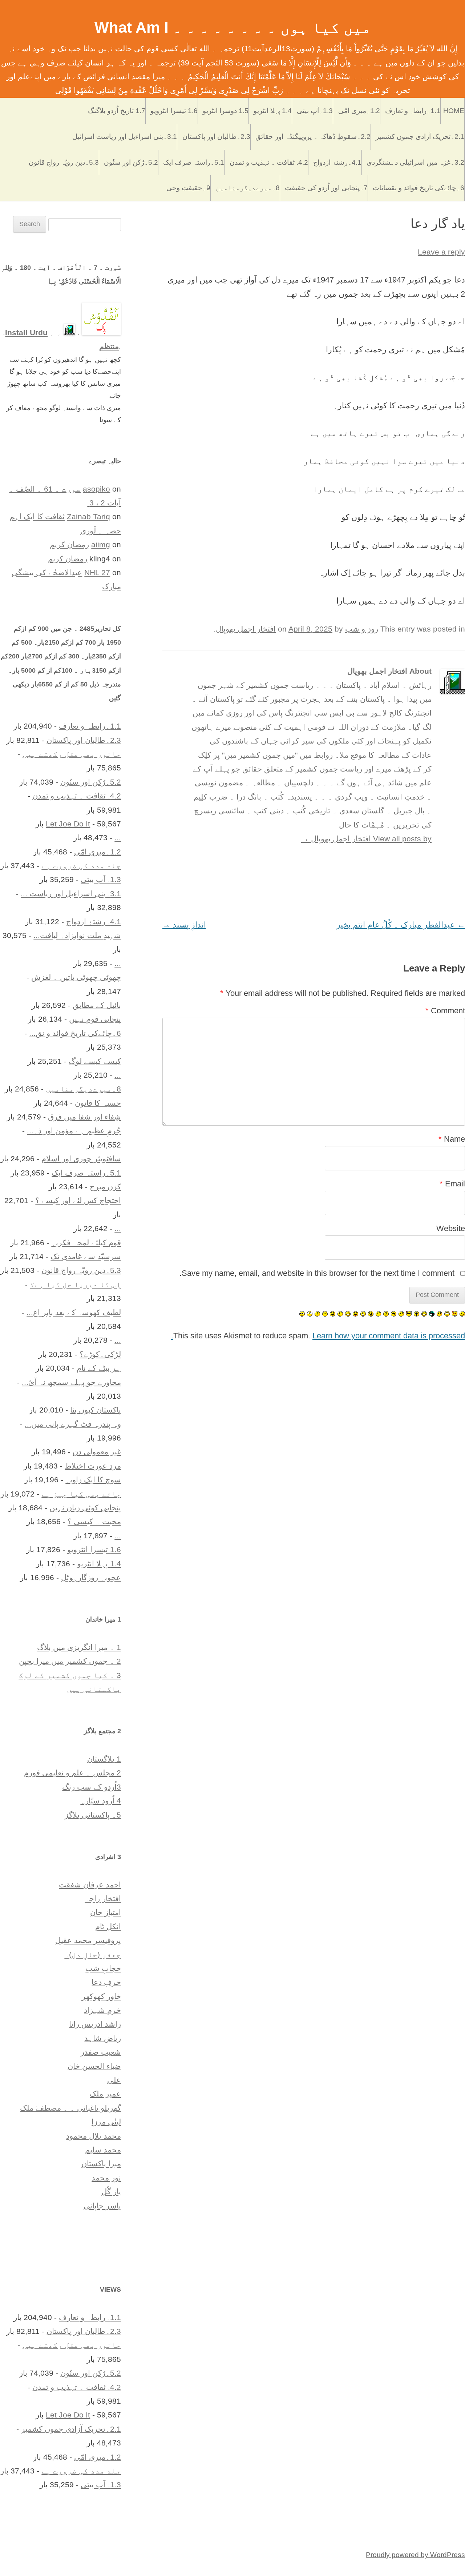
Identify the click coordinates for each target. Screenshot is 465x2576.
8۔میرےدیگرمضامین (248, 188)
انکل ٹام (108, 1926)
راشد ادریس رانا (95, 2024)
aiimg (101, 544)
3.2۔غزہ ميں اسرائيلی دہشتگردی (415, 162)
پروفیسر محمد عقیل (88, 1940)
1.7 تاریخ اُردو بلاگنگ (117, 111)
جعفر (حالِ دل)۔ (93, 1954)
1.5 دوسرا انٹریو (226, 111)
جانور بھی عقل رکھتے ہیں (72, 754)
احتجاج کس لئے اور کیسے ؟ (78, 1200)
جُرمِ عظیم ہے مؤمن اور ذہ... (74, 1131)
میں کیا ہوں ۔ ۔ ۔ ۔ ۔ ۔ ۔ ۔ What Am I (233, 27)
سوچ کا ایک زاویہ (93, 1480)
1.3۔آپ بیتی (315, 111)
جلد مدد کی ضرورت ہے (81, 866)
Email (452, 1184)
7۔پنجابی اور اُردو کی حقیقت (326, 188)
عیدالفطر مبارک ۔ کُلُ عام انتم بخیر (401, 925)
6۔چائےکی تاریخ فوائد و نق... (75, 1033)
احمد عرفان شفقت (90, 1885)
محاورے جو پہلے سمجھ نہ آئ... (71, 1382)
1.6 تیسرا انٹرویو (174, 111)
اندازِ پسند (184, 925)
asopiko (96, 489)
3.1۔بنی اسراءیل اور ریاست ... (71, 894)
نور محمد (106, 2178)
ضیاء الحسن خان (94, 2066)
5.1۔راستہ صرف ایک (194, 162)
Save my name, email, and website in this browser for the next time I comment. (317, 1273)
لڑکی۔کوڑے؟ (100, 1354)
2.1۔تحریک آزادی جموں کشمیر (420, 137)
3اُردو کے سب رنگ (92, 1787)
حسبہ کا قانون (98, 1103)
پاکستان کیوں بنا (96, 1410)
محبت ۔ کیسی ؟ (94, 1521)
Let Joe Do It (68, 824)
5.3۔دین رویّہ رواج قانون (64, 162)
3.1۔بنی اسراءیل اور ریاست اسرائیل (125, 137)
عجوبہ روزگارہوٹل (91, 1577)
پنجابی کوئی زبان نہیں (85, 1508)
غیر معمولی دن (97, 1452)
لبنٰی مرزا (106, 2122)
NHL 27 (97, 572)
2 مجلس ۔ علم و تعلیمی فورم (72, 1773)
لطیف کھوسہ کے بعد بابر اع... (74, 1312)
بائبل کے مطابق (97, 1005)
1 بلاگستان (104, 1759)
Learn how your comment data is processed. (318, 1336)
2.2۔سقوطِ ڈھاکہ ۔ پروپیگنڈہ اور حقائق (313, 137)
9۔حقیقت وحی (188, 188)
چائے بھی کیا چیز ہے (81, 1494)
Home (454, 111)
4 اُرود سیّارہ (101, 1801)
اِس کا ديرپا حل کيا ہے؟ (75, 1284)
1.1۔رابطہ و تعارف (413, 111)
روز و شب (362, 629)
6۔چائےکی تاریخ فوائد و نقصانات (418, 188)
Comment (445, 1011)
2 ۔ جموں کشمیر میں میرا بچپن (70, 1661)
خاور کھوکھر (101, 1996)
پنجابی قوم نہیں (95, 1019)
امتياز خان (106, 1912)
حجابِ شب (103, 1968)
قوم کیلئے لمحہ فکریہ (86, 1243)
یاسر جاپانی (102, 2206)
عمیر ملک (105, 2094)
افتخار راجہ (103, 1898)
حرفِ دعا (106, 1982)
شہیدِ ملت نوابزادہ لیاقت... (77, 935)
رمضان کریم (69, 544)
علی (114, 2080)
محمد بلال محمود (94, 2136)
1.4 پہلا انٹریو (273, 111)
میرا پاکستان (101, 2164)
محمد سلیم (103, 2150)
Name (452, 1139)
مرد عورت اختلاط (93, 1466)
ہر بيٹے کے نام (99, 1368)
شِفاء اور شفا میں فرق (84, 1117)
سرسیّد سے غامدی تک (86, 1256)
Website (451, 1228)
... (118, 838)
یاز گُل (111, 2192)
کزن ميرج (105, 1187)
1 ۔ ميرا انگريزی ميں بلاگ (79, 1647)
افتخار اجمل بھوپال (246, 629)
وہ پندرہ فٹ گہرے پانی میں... (73, 1424)
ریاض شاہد (103, 2038)
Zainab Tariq (88, 516)
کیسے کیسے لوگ (95, 1061)
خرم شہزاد (102, 2010)
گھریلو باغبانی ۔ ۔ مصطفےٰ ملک (70, 2108)
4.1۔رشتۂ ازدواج (337, 162)
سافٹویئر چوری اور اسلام (81, 1159)
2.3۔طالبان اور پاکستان (216, 137)
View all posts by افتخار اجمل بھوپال (366, 839)
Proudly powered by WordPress (415, 2555)
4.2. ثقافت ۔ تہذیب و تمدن (269, 162)
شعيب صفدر (101, 2052)
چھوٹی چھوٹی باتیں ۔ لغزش (76, 977)
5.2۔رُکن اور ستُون (131, 162)
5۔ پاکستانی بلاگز (93, 1815)
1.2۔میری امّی (359, 111)
